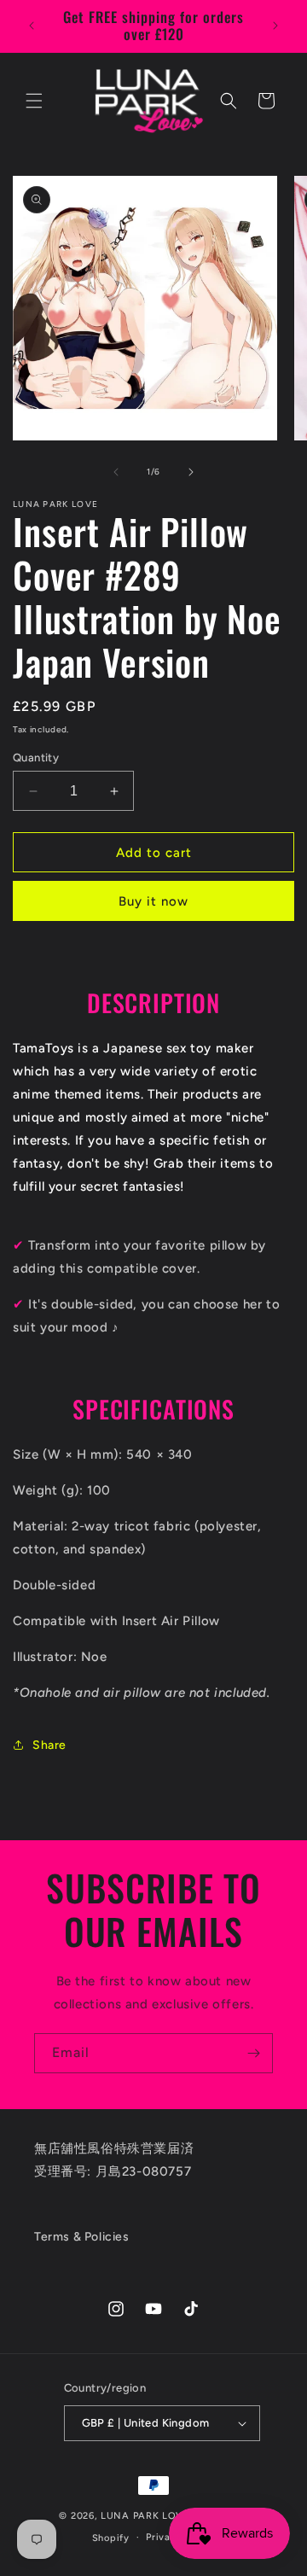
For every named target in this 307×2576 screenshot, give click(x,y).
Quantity (36, 758)
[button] (34, 101)
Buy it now (153, 901)
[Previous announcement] (32, 26)
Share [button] (49, 1745)
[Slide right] (191, 472)
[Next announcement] (275, 26)
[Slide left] (116, 472)
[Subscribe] (253, 2053)
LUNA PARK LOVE (145, 2516)
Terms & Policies (82, 2237)
